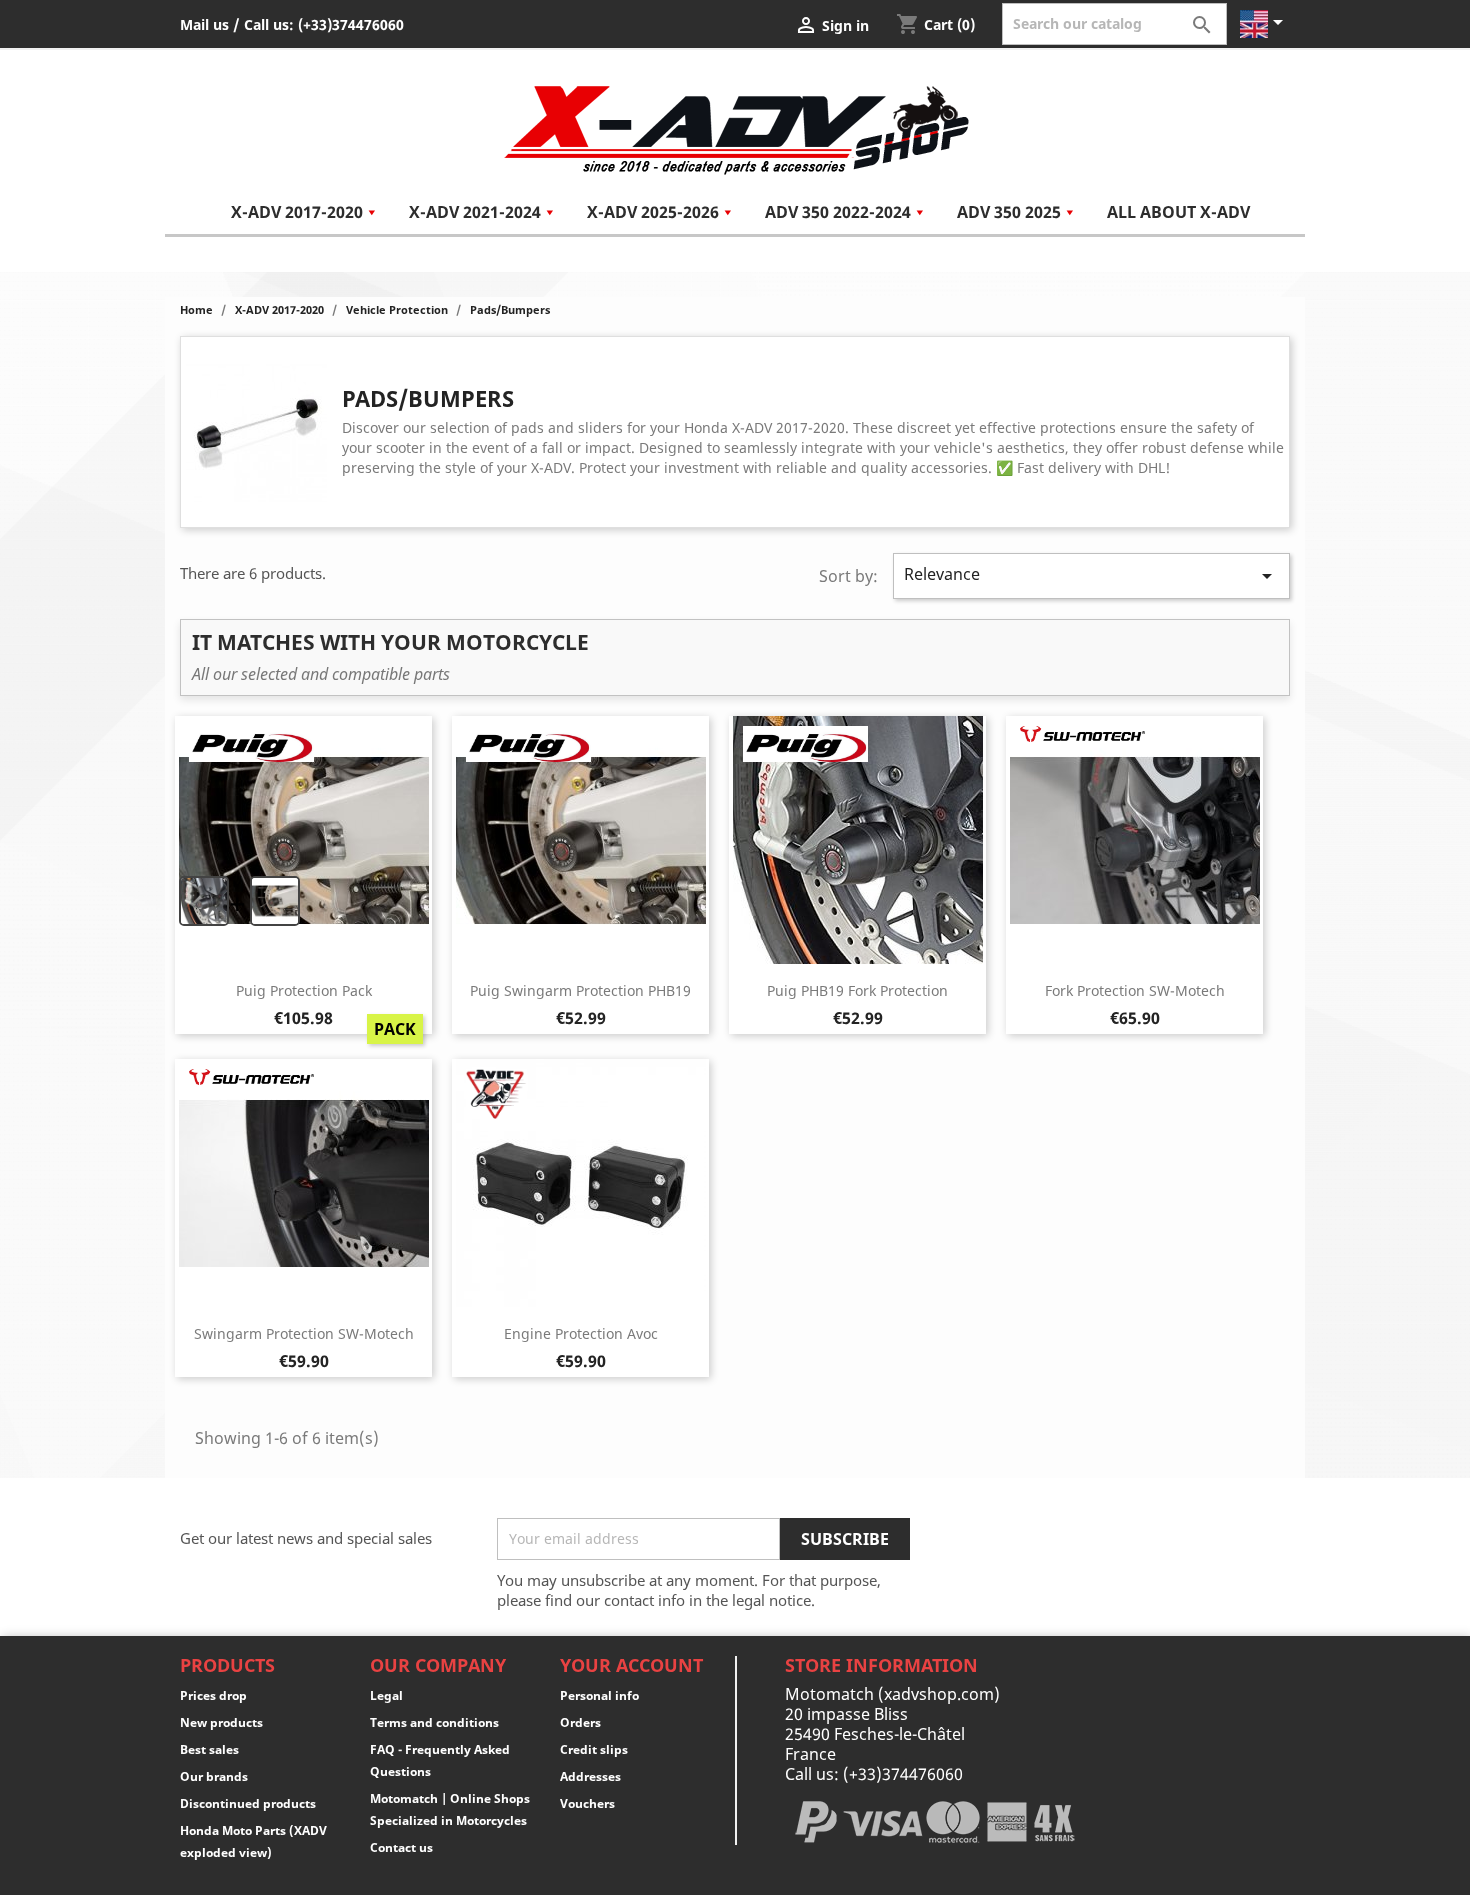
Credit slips (594, 1749)
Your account (631, 1665)
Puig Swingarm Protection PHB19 (580, 990)
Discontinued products (248, 1803)
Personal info (599, 1695)
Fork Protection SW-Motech (1135, 990)
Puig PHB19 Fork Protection (857, 990)
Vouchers (587, 1803)
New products (221, 1722)
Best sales (209, 1749)
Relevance (1092, 575)
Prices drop (213, 1695)
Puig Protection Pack (304, 990)
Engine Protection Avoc (581, 1333)
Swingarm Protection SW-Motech (304, 1333)
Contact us (401, 1847)
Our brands (214, 1776)
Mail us (204, 24)
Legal (386, 1695)
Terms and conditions (434, 1722)
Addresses (590, 1776)
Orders (580, 1722)
